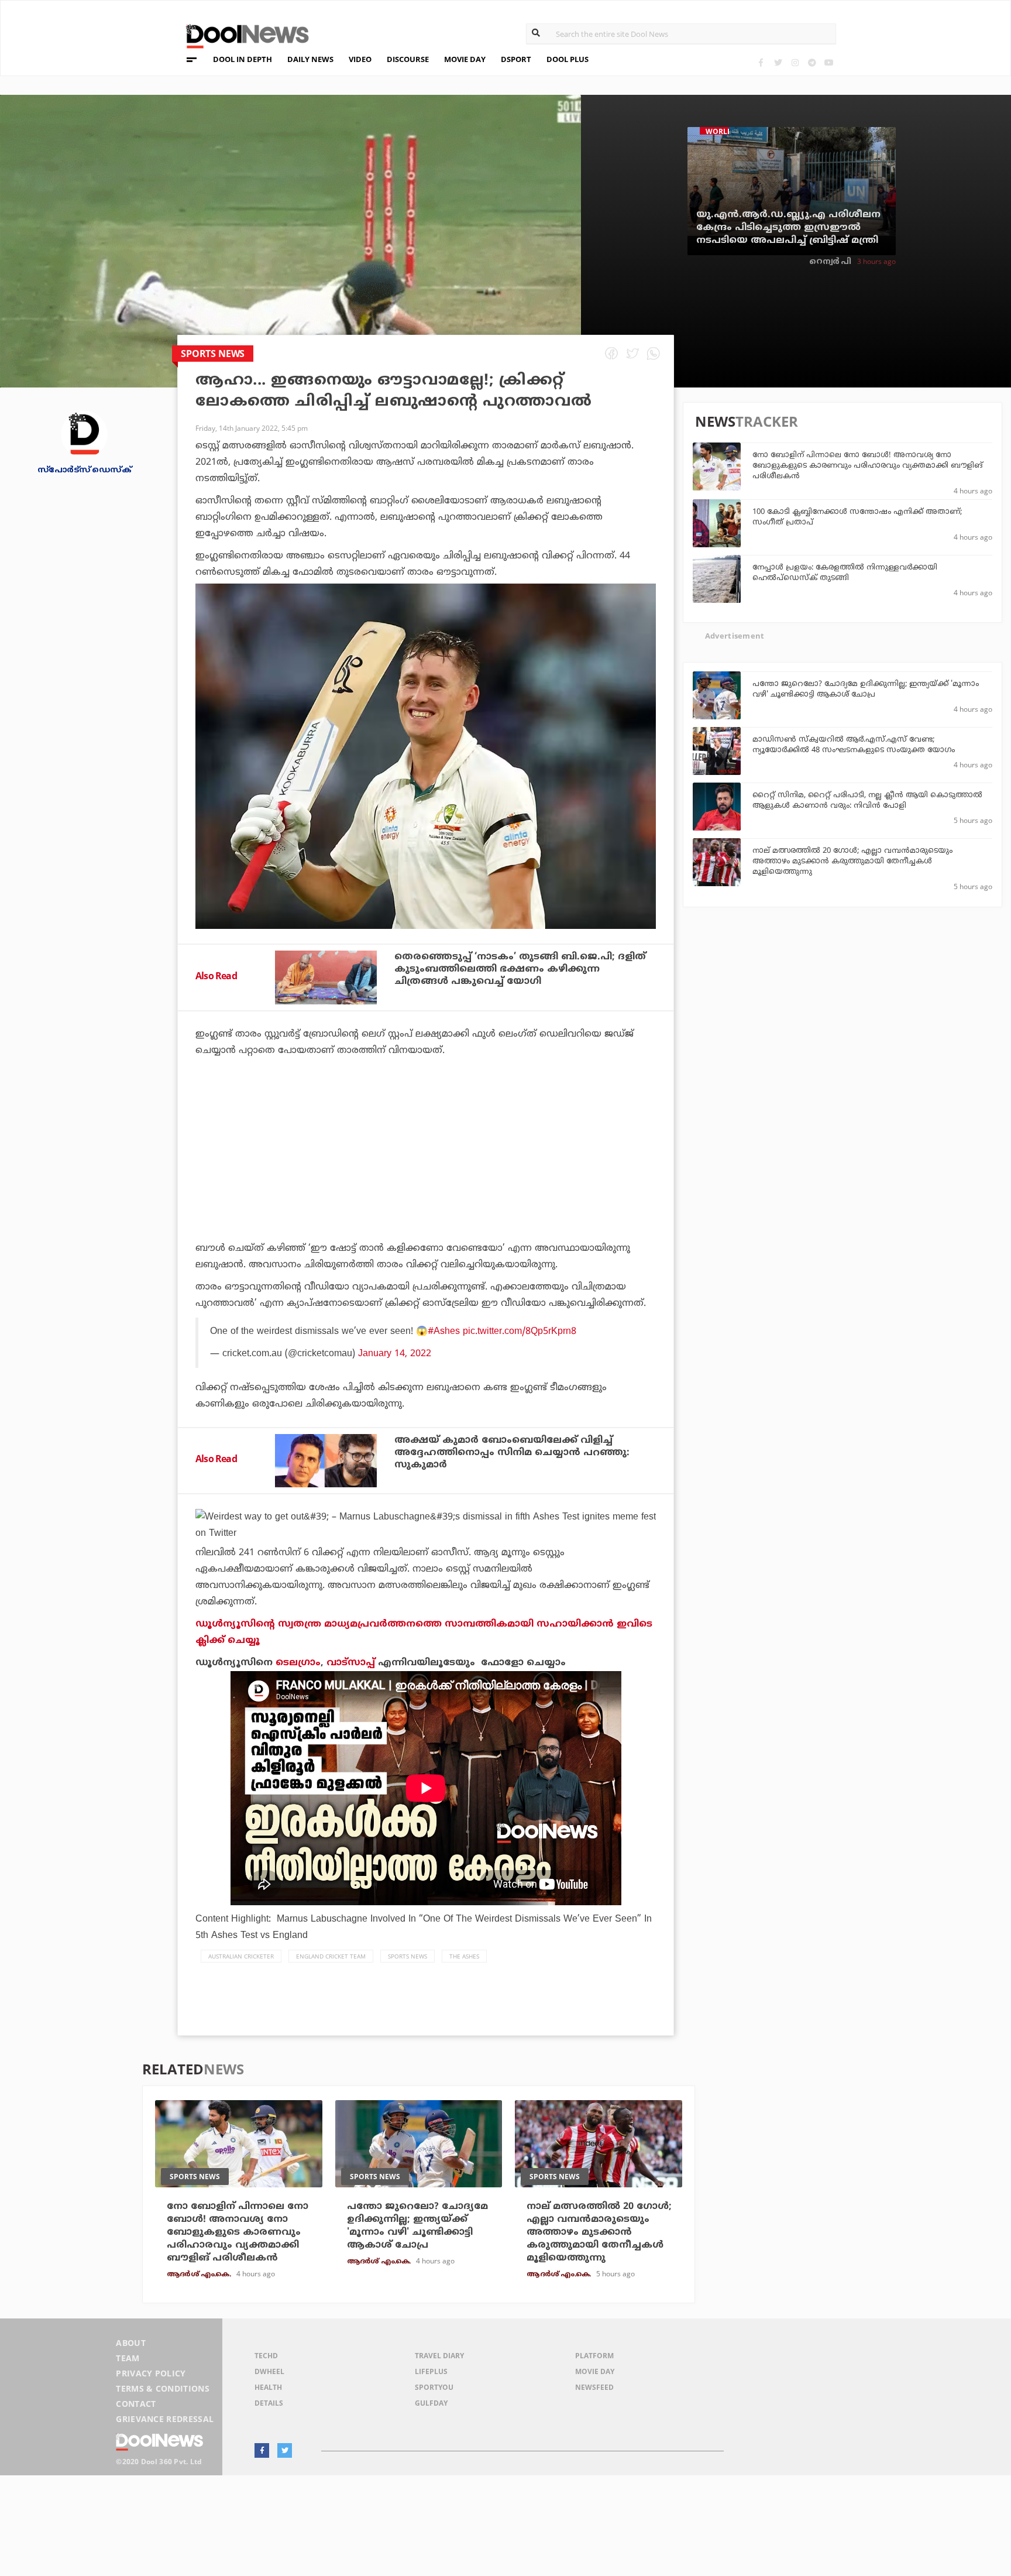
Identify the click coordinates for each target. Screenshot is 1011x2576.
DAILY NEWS (310, 59)
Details (269, 2403)
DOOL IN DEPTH (243, 59)
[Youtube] (829, 62)
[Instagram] (795, 62)
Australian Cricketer (241, 1956)
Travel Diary (439, 2356)
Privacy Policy (151, 2373)
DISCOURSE (408, 59)
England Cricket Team (331, 1956)
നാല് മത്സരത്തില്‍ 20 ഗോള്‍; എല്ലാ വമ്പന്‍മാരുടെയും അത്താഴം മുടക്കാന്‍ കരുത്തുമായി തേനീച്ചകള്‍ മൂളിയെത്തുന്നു (852, 862)
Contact (136, 2404)
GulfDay (431, 2403)
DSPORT (516, 59)
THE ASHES (464, 1956)
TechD (266, 2356)
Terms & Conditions (163, 2388)
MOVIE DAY (465, 59)
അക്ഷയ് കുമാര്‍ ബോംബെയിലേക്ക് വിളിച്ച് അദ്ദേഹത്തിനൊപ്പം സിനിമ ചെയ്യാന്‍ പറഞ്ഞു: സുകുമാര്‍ (512, 1453)
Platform (594, 2356)
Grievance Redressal (165, 2419)
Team (128, 2358)
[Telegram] (812, 62)
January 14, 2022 (395, 1354)
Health (268, 2387)
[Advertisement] (426, 1182)
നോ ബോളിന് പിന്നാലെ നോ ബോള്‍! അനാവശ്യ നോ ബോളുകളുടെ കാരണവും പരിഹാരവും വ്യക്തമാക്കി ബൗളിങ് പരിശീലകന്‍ (868, 466)
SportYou (434, 2387)
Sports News (408, 1956)
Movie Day (595, 2371)
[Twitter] (778, 62)
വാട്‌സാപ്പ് (351, 1663)
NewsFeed (594, 2387)
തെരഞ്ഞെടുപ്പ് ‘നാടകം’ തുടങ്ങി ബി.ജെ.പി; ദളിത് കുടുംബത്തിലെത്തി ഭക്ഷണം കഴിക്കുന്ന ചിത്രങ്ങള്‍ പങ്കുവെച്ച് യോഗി (520, 969)
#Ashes (444, 1332)
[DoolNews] (242, 35)
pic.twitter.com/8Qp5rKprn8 (520, 1332)
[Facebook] (761, 62)
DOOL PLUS (568, 59)
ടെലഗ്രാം (298, 1663)
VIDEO (360, 59)
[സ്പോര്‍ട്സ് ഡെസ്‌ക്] (84, 433)
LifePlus (431, 2371)
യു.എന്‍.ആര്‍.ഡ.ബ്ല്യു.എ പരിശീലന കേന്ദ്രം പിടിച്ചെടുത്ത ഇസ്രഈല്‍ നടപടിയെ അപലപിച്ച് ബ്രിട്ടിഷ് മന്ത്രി (788, 228)
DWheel (269, 2371)
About (131, 2343)
